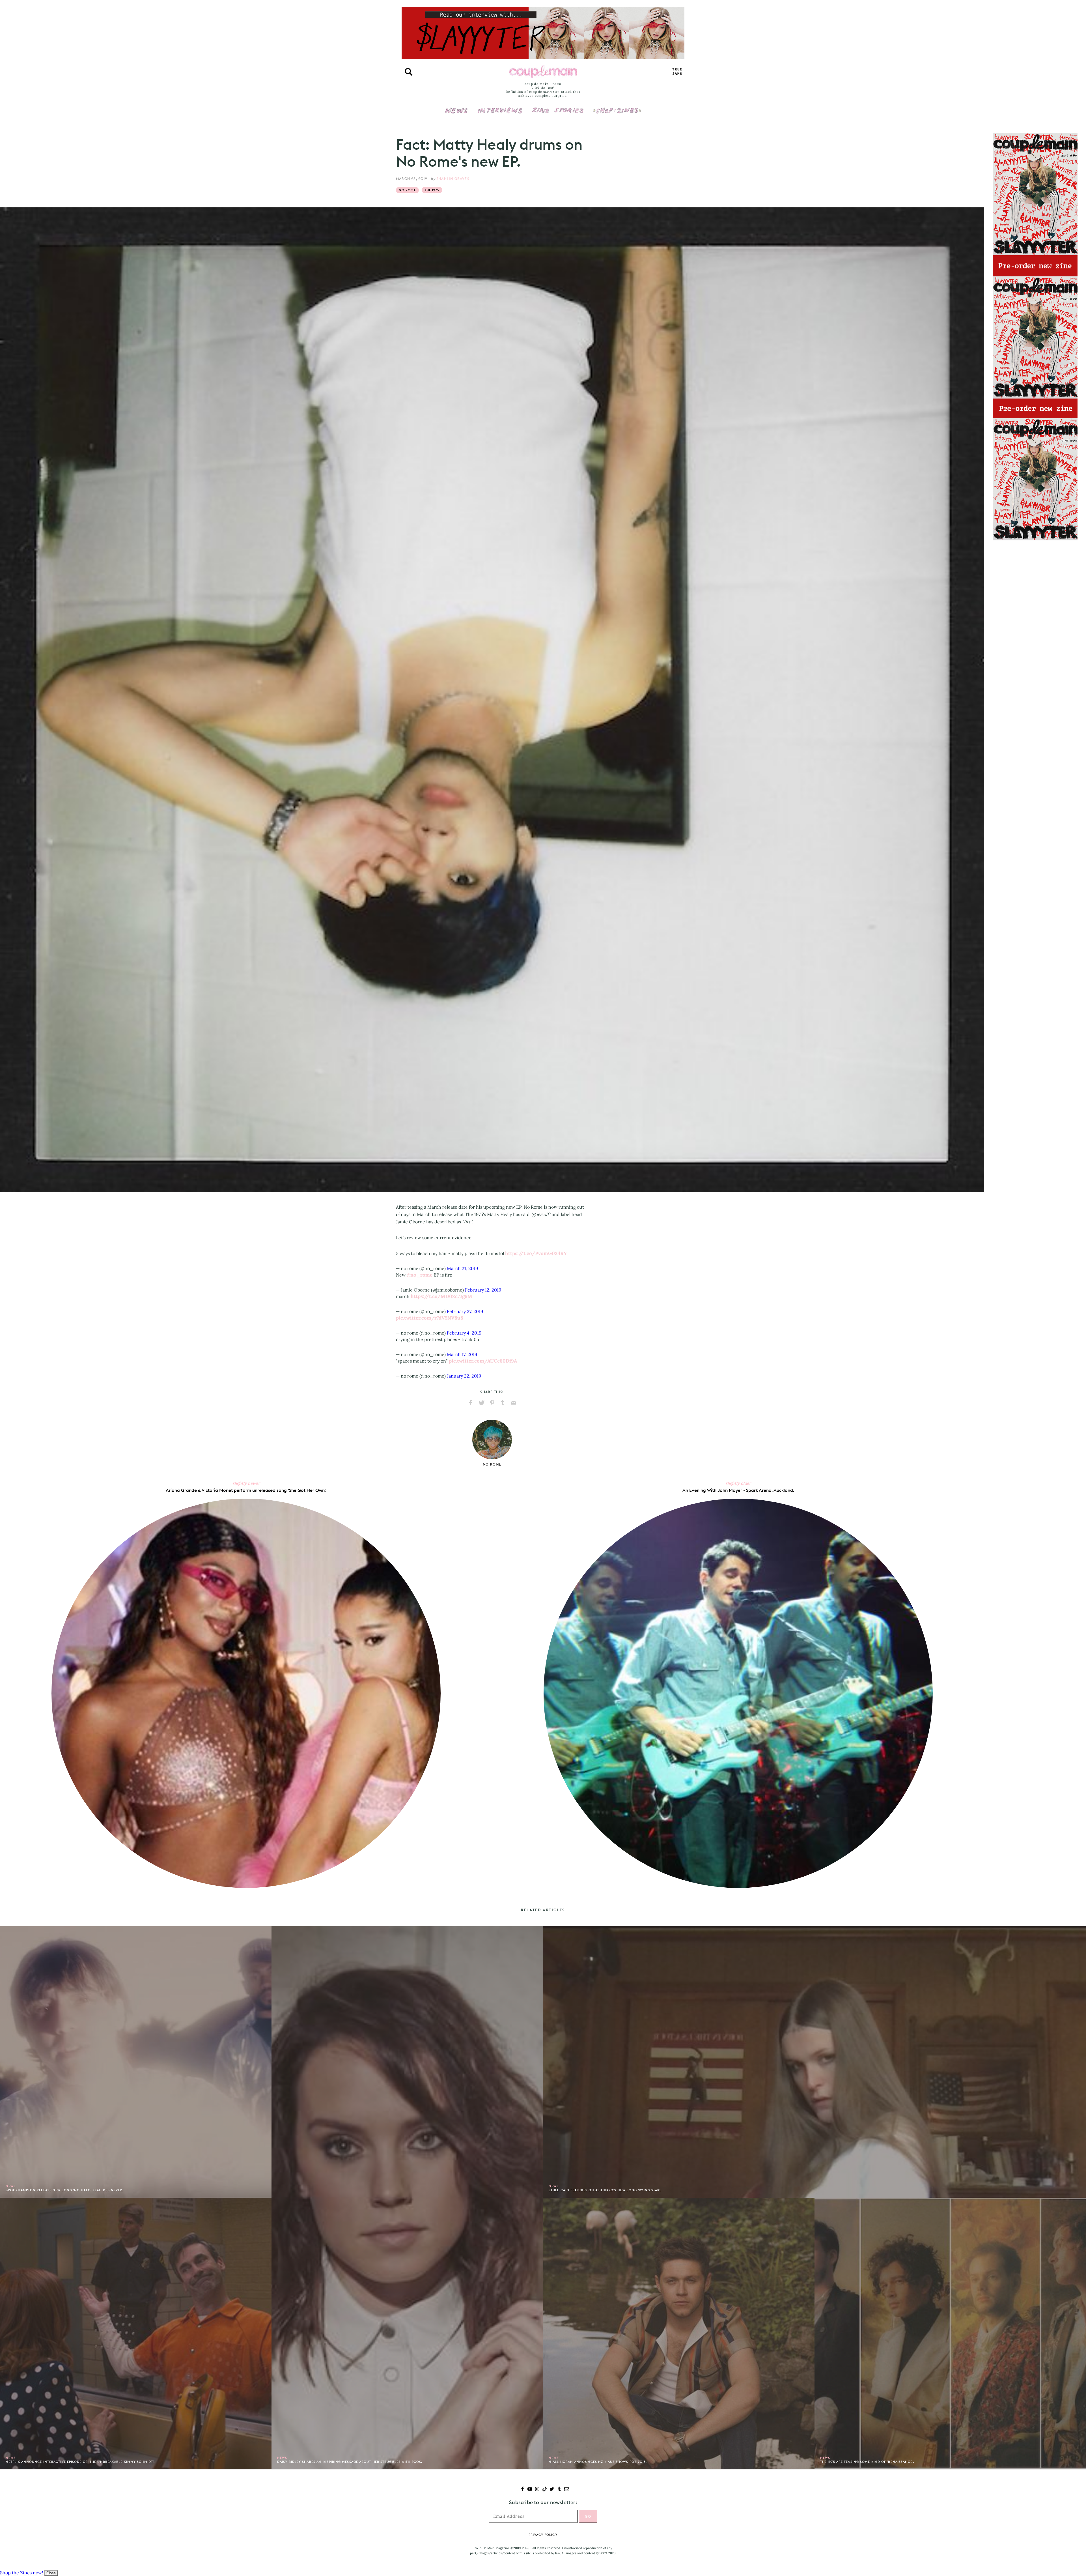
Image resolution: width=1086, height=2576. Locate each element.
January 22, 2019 (464, 1376)
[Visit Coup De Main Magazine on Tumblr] (559, 2490)
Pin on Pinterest (492, 1403)
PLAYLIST (677, 72)
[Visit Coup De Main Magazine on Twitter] (552, 2490)
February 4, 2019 (464, 1333)
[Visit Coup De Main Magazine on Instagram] (537, 2490)
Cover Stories (558, 107)
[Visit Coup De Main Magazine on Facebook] (522, 2490)
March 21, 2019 (462, 1268)
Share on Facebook (471, 1403)
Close (51, 2573)
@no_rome (420, 1275)
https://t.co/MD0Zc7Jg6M (441, 1296)
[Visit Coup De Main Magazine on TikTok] (545, 2490)
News (456, 114)
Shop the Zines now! (21, 2573)
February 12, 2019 (483, 1290)
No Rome (407, 190)
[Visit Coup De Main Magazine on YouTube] (530, 2490)
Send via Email (514, 1403)
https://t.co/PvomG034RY (536, 1253)
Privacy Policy (543, 2535)
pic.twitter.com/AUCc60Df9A (483, 1361)
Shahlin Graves (453, 179)
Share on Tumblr (503, 1403)
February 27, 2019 (465, 1311)
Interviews (500, 107)
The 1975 (432, 190)
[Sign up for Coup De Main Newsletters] (567, 2490)
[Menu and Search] (409, 72)
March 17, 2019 (462, 1354)
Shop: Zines (617, 107)
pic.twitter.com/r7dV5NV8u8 (430, 1318)
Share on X (481, 1403)
